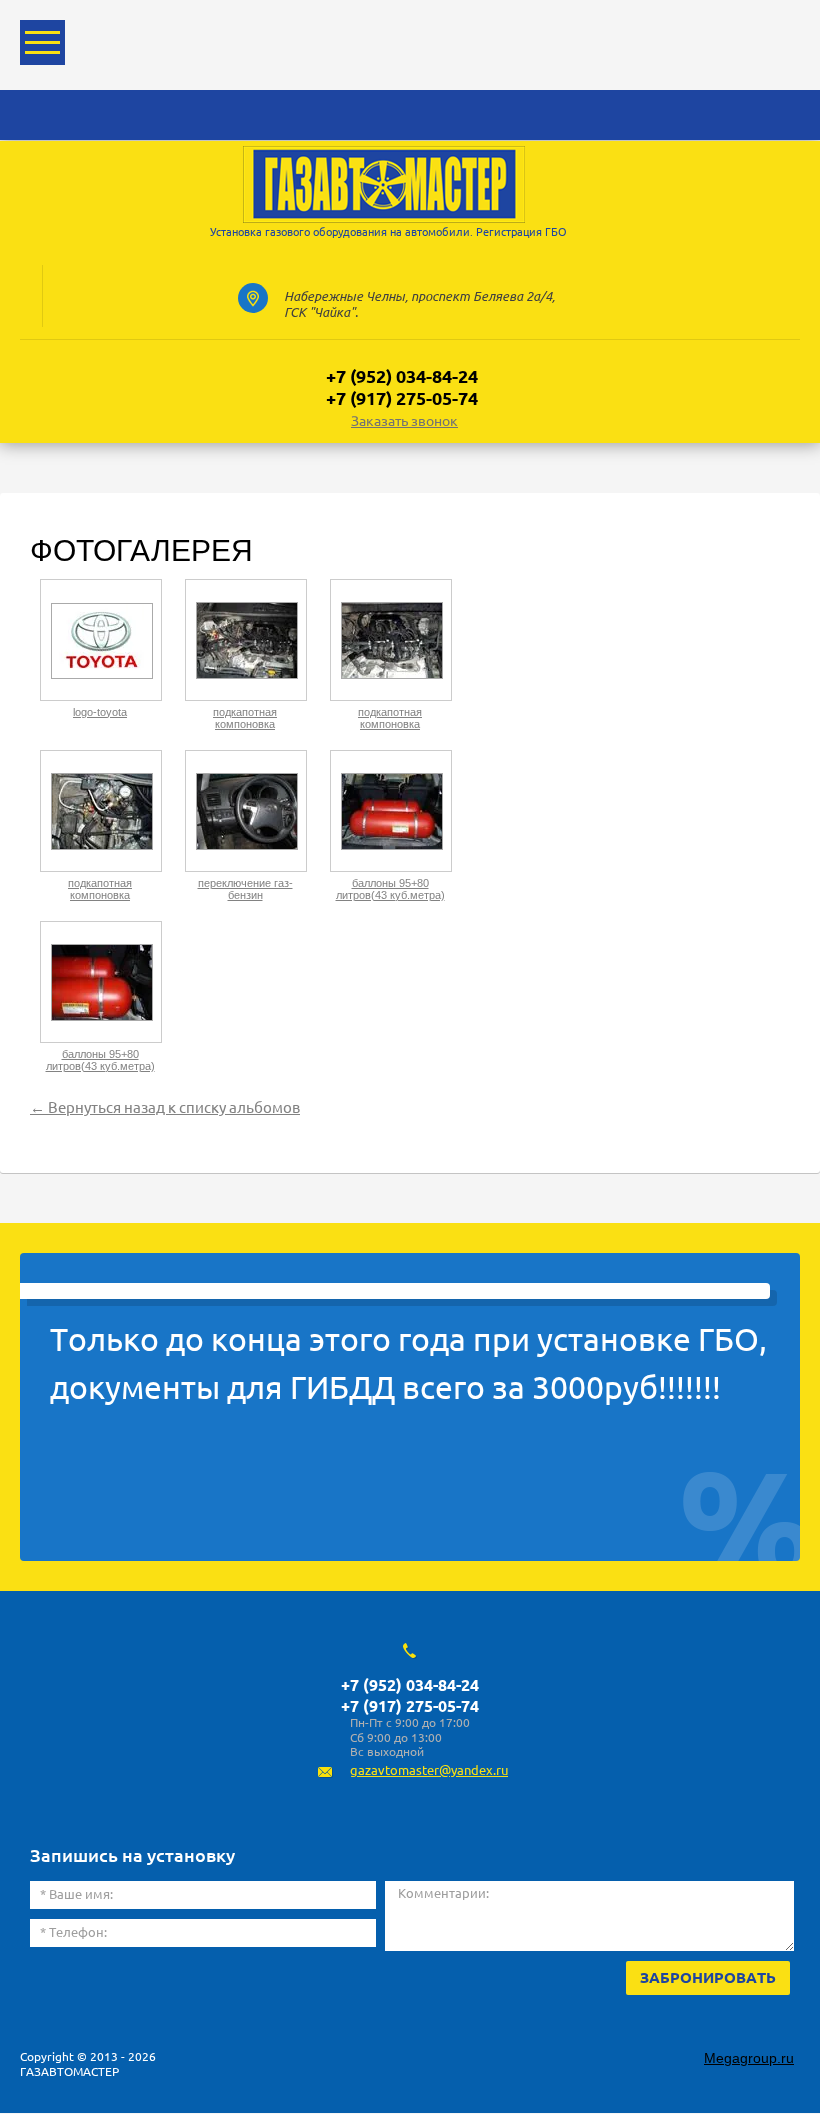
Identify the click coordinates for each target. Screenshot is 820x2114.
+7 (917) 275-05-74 (402, 398)
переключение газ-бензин (245, 889)
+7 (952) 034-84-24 (402, 376)
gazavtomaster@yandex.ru (429, 1770)
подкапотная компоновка (245, 718)
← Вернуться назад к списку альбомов (165, 1107)
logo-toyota (100, 712)
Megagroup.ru (749, 2058)
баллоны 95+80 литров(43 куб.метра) (390, 889)
